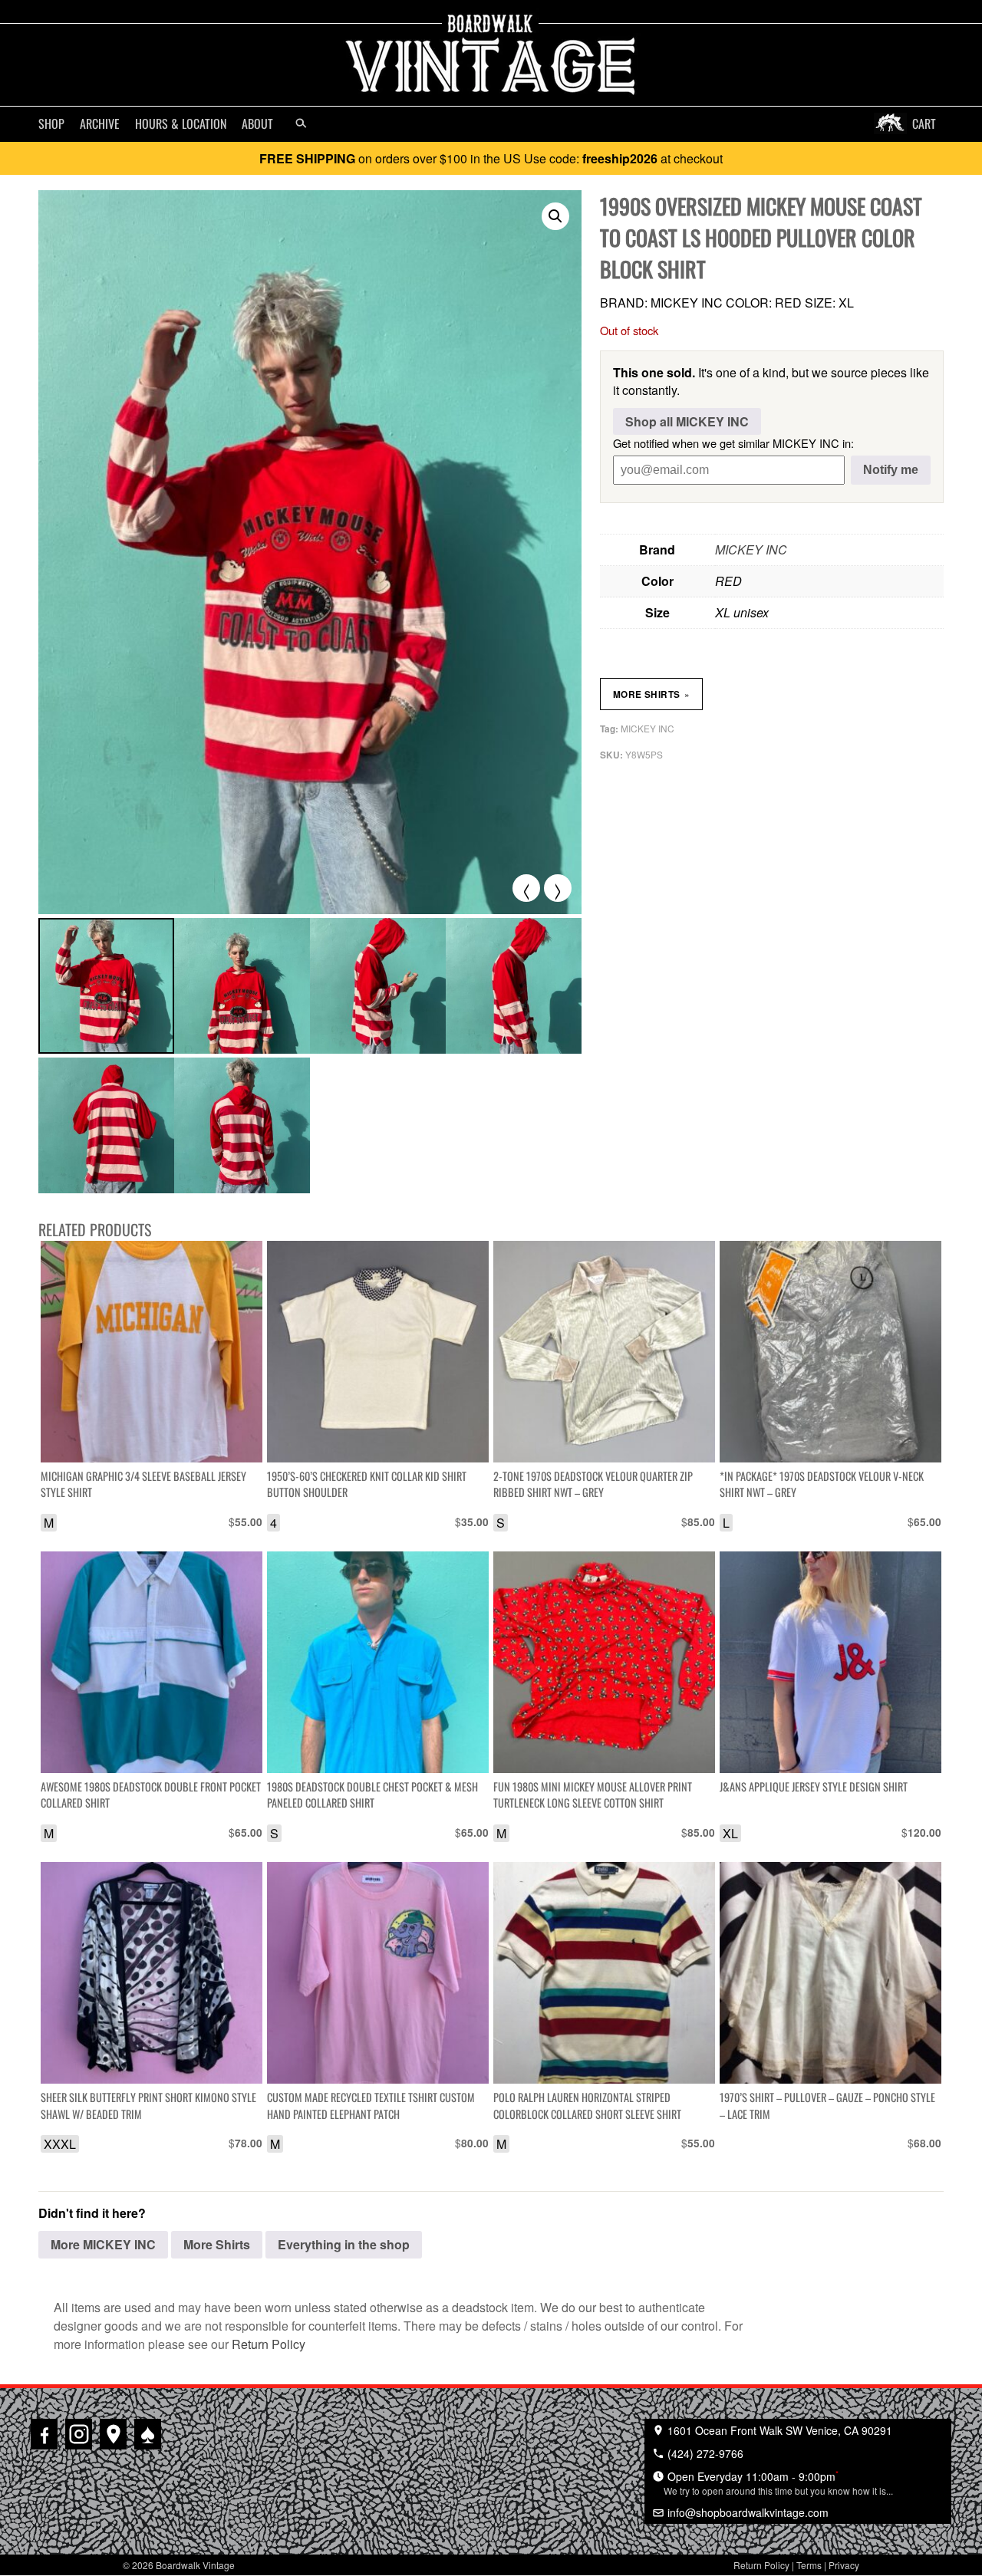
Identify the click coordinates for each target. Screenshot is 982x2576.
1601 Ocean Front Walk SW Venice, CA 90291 (778, 2430)
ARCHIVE (100, 123)
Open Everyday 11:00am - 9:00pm (778, 2482)
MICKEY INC (751, 549)
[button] (555, 216)
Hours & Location (181, 123)
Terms (809, 2565)
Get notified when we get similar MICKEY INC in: (733, 443)
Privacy (844, 2565)
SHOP (51, 123)
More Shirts (651, 694)
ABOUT (257, 123)
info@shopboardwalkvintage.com (746, 2512)
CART (924, 123)
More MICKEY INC (103, 2244)
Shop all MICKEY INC (687, 421)
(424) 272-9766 (704, 2453)
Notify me (891, 470)
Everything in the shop (344, 2244)
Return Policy (269, 2344)
